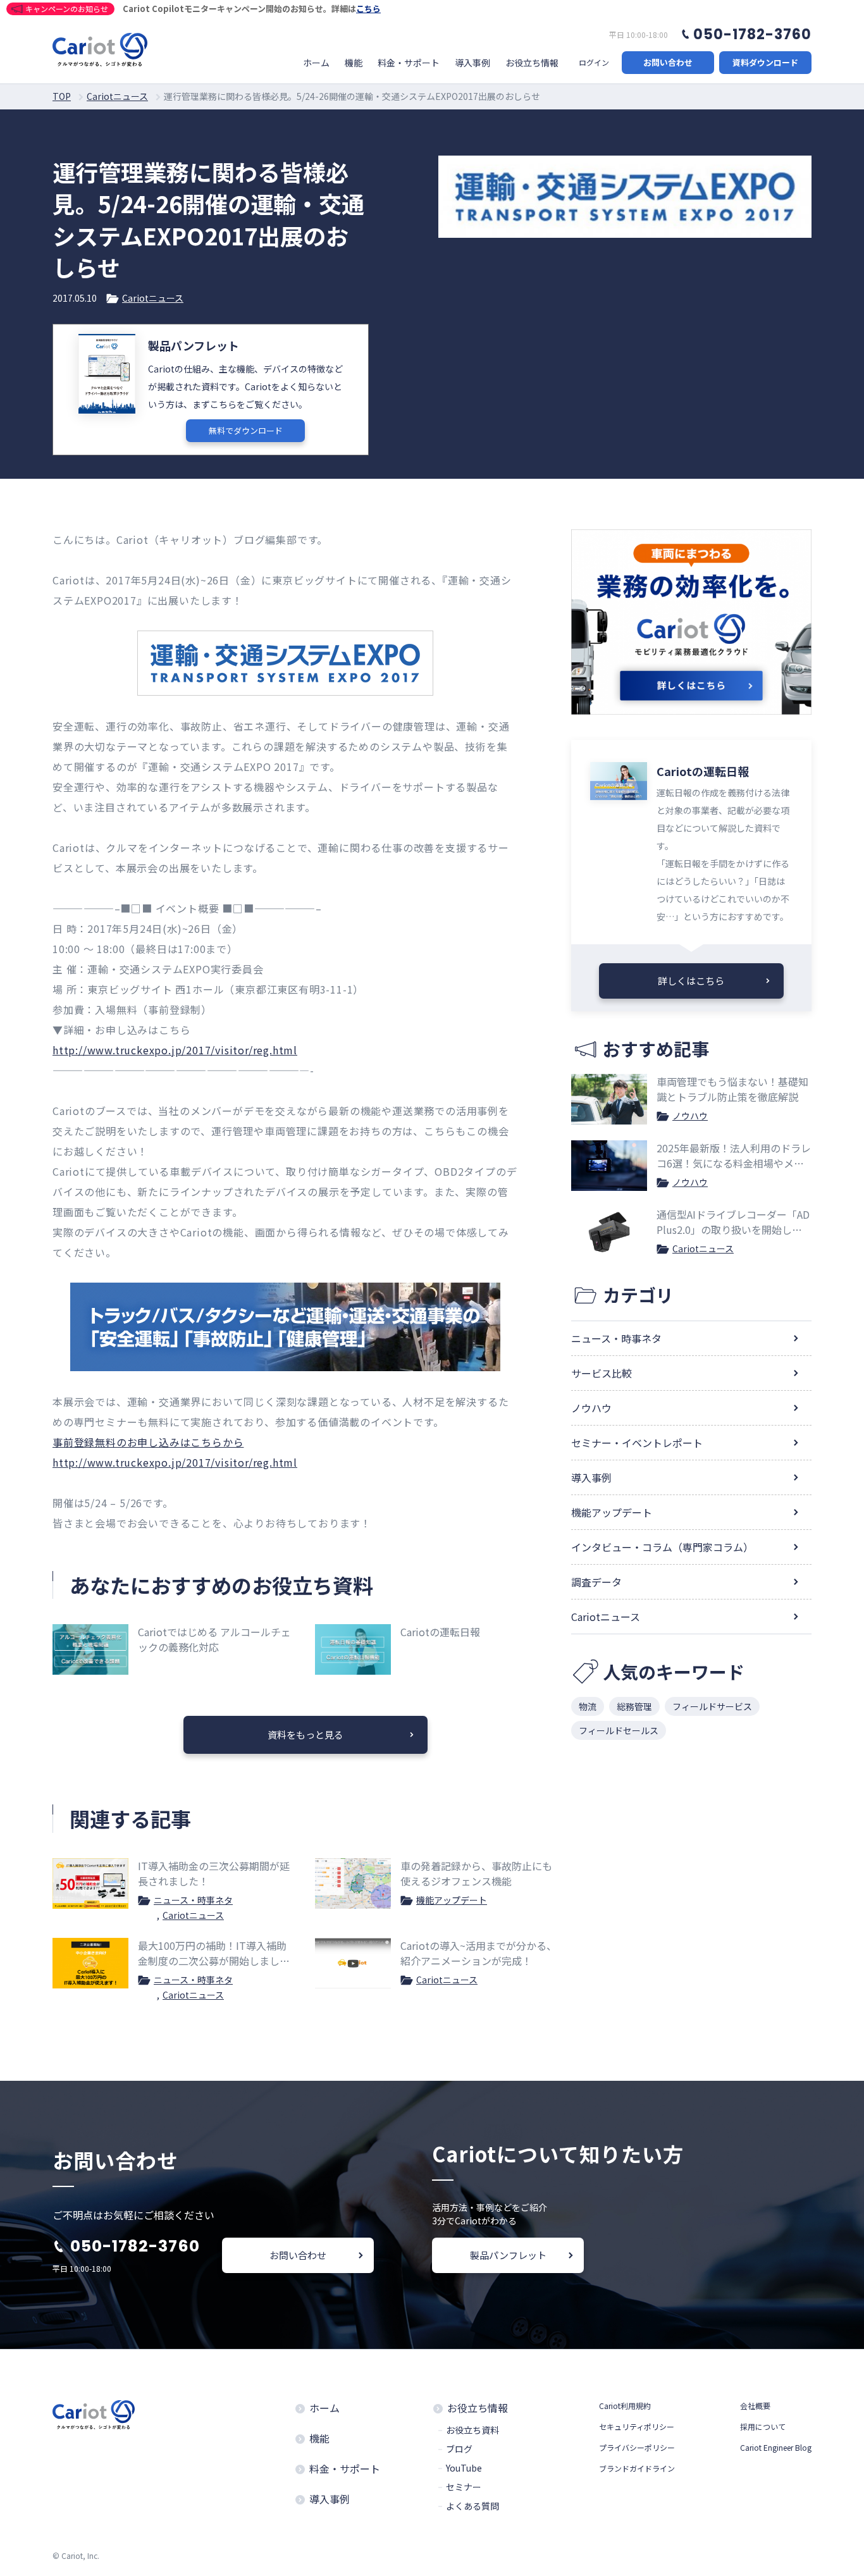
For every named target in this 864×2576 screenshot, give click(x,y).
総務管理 (634, 1706)
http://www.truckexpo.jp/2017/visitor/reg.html (175, 1050)
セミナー (464, 2487)
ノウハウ (690, 1116)
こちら (368, 9)
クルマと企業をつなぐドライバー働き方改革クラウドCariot (100, 50)
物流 (588, 1706)
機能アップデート (452, 1900)
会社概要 (755, 2406)
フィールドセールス (619, 1730)
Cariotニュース (153, 298)
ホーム (316, 63)
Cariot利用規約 (625, 2406)
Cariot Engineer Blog (776, 2447)
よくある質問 (472, 2506)
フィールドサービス (712, 1706)
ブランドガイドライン (637, 2468)
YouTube (464, 2468)
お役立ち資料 (472, 2430)
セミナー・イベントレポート (637, 1443)
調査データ (596, 1582)
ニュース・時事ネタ (193, 1900)
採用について (763, 2426)
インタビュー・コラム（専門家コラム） (662, 1547)
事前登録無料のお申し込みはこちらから (148, 1442)
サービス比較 (602, 1373)
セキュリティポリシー (637, 2426)
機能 (354, 63)
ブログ (459, 2449)
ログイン (594, 63)
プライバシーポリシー (637, 2447)
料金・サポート (409, 63)
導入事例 (472, 63)
